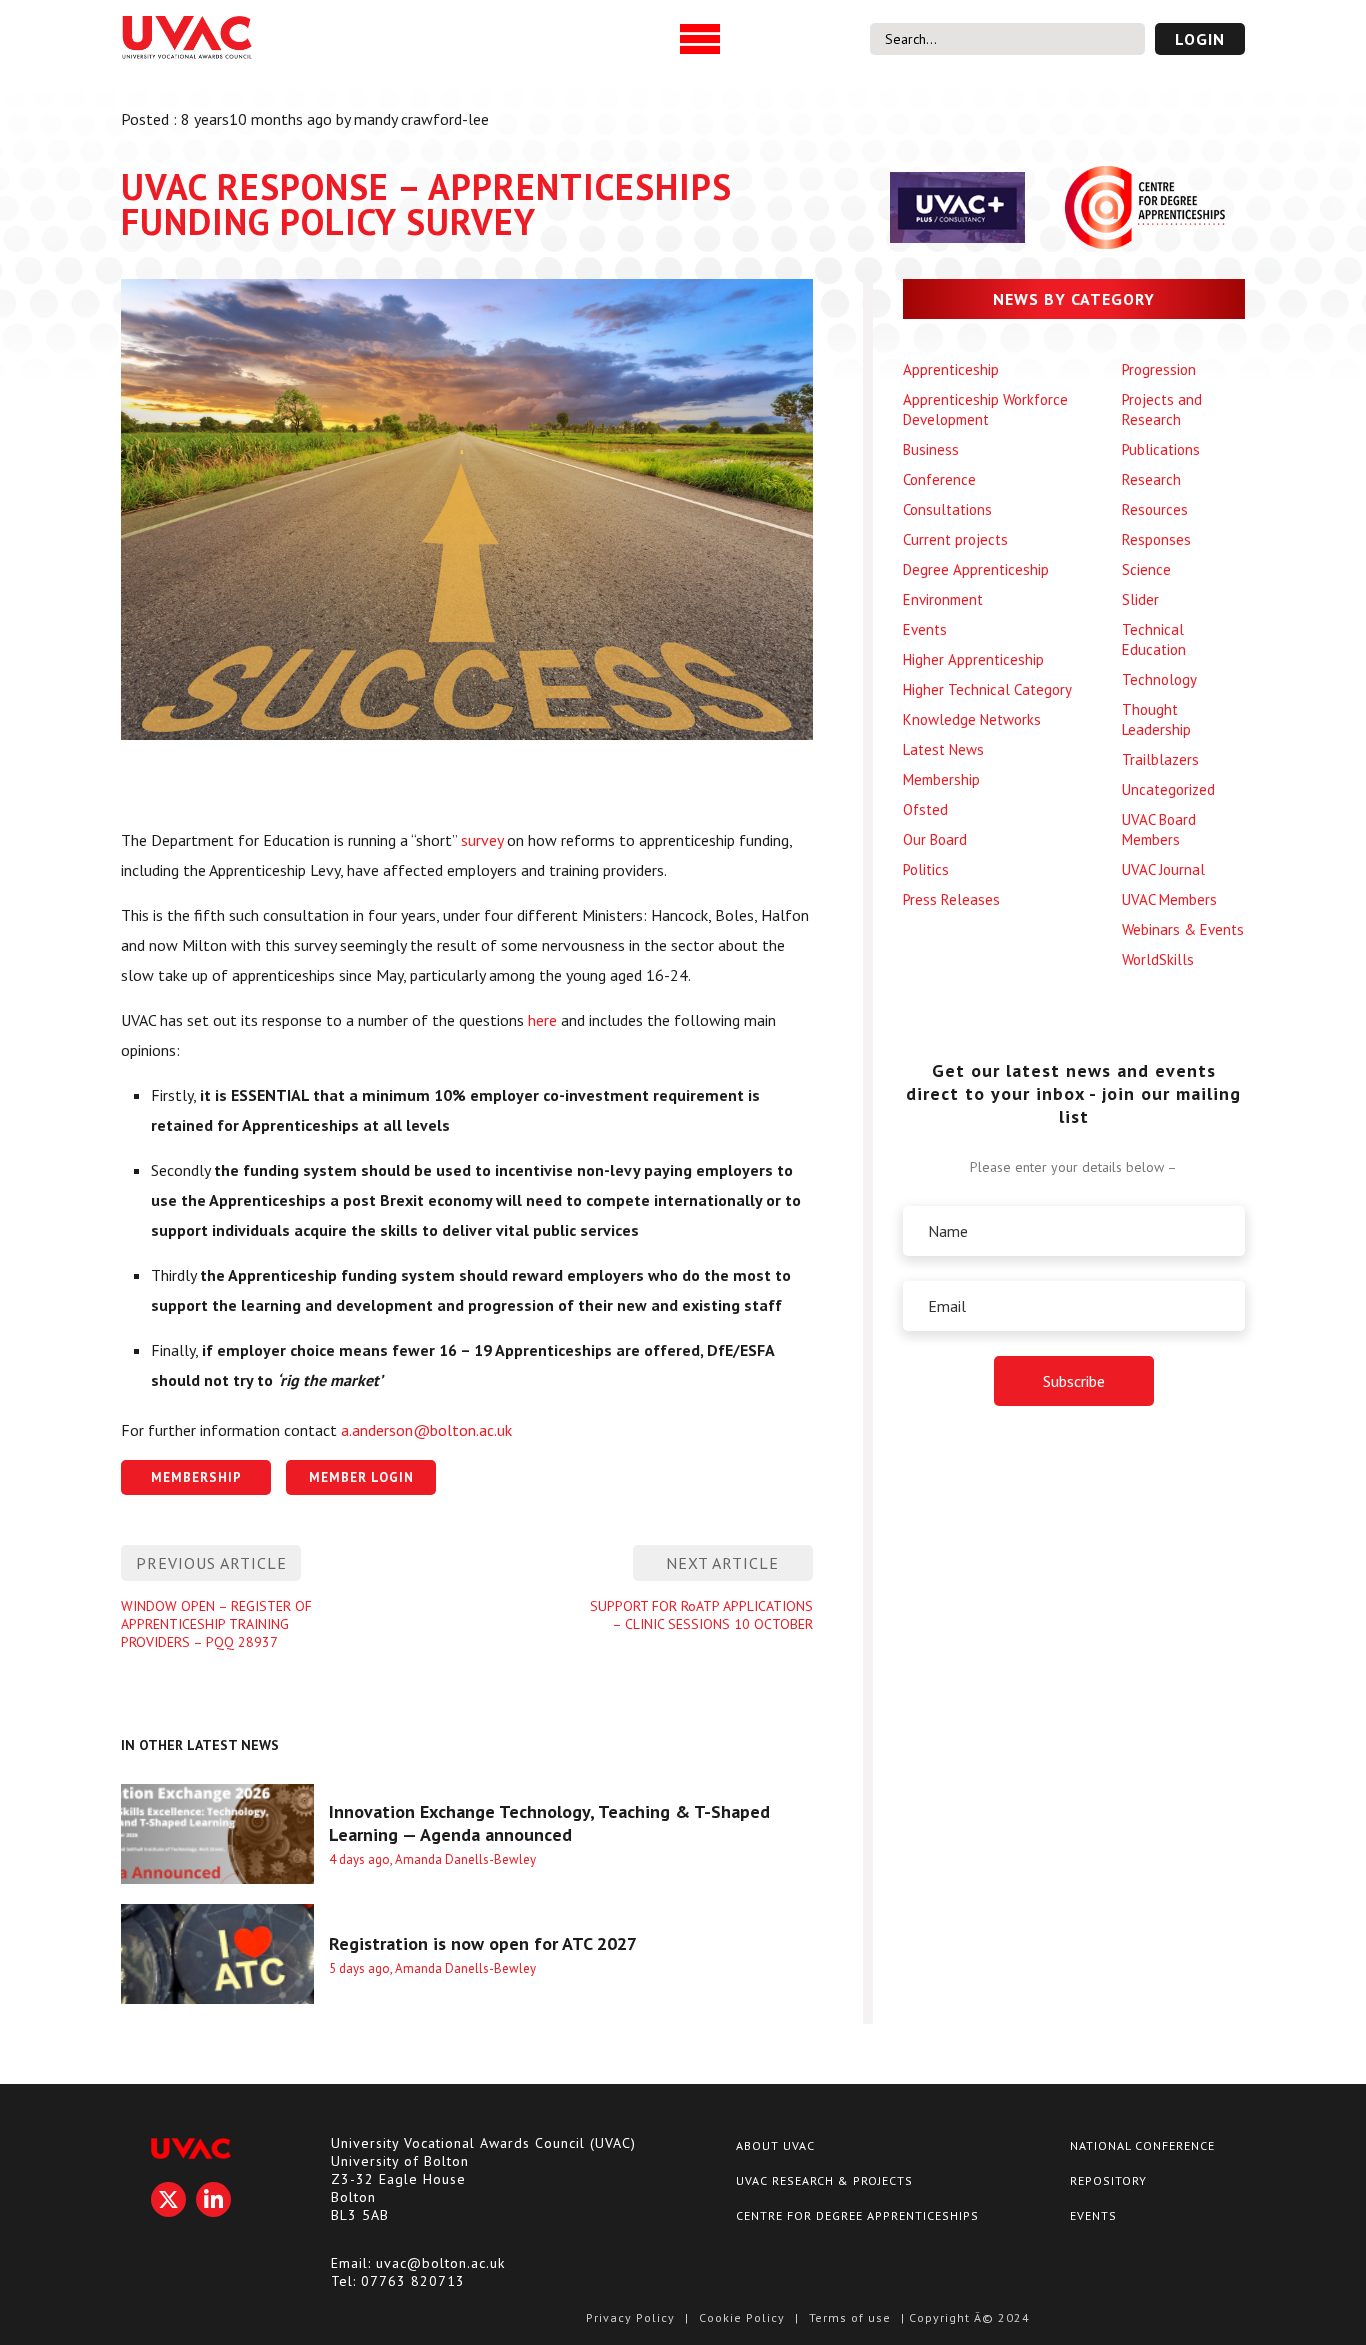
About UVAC (775, 2145)
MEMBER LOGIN (361, 1477)
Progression (1159, 369)
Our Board (935, 839)
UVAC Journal (1163, 869)
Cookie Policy (742, 2317)
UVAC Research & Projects (824, 2180)
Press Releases (951, 899)
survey (482, 840)
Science (1146, 569)
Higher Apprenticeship (973, 659)
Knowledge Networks (972, 719)
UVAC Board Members (1159, 829)
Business (931, 449)
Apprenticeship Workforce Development (985, 409)
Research (1151, 479)
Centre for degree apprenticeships (857, 2215)
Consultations (947, 509)
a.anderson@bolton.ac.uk (426, 1430)
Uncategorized (1168, 789)
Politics (926, 869)
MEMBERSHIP (196, 1477)
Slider (1140, 599)
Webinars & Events (1183, 929)
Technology (1159, 679)
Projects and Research (1162, 409)
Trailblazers (1160, 759)
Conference (939, 479)
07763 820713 (413, 2281)
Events (925, 629)
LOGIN (1200, 39)
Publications (1161, 449)
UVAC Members (1169, 899)
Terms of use (850, 2317)
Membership (941, 779)
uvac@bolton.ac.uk (440, 2263)
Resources (1155, 509)
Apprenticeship (951, 369)
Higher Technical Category (987, 689)
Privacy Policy (630, 2317)
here (542, 1020)
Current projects (955, 539)
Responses (1156, 539)
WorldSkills (1158, 959)
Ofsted (925, 809)
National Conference (1142, 2145)
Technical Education (1154, 639)
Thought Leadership (1156, 719)
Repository (1108, 2180)
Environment (943, 599)
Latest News (943, 749)
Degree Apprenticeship (976, 569)
